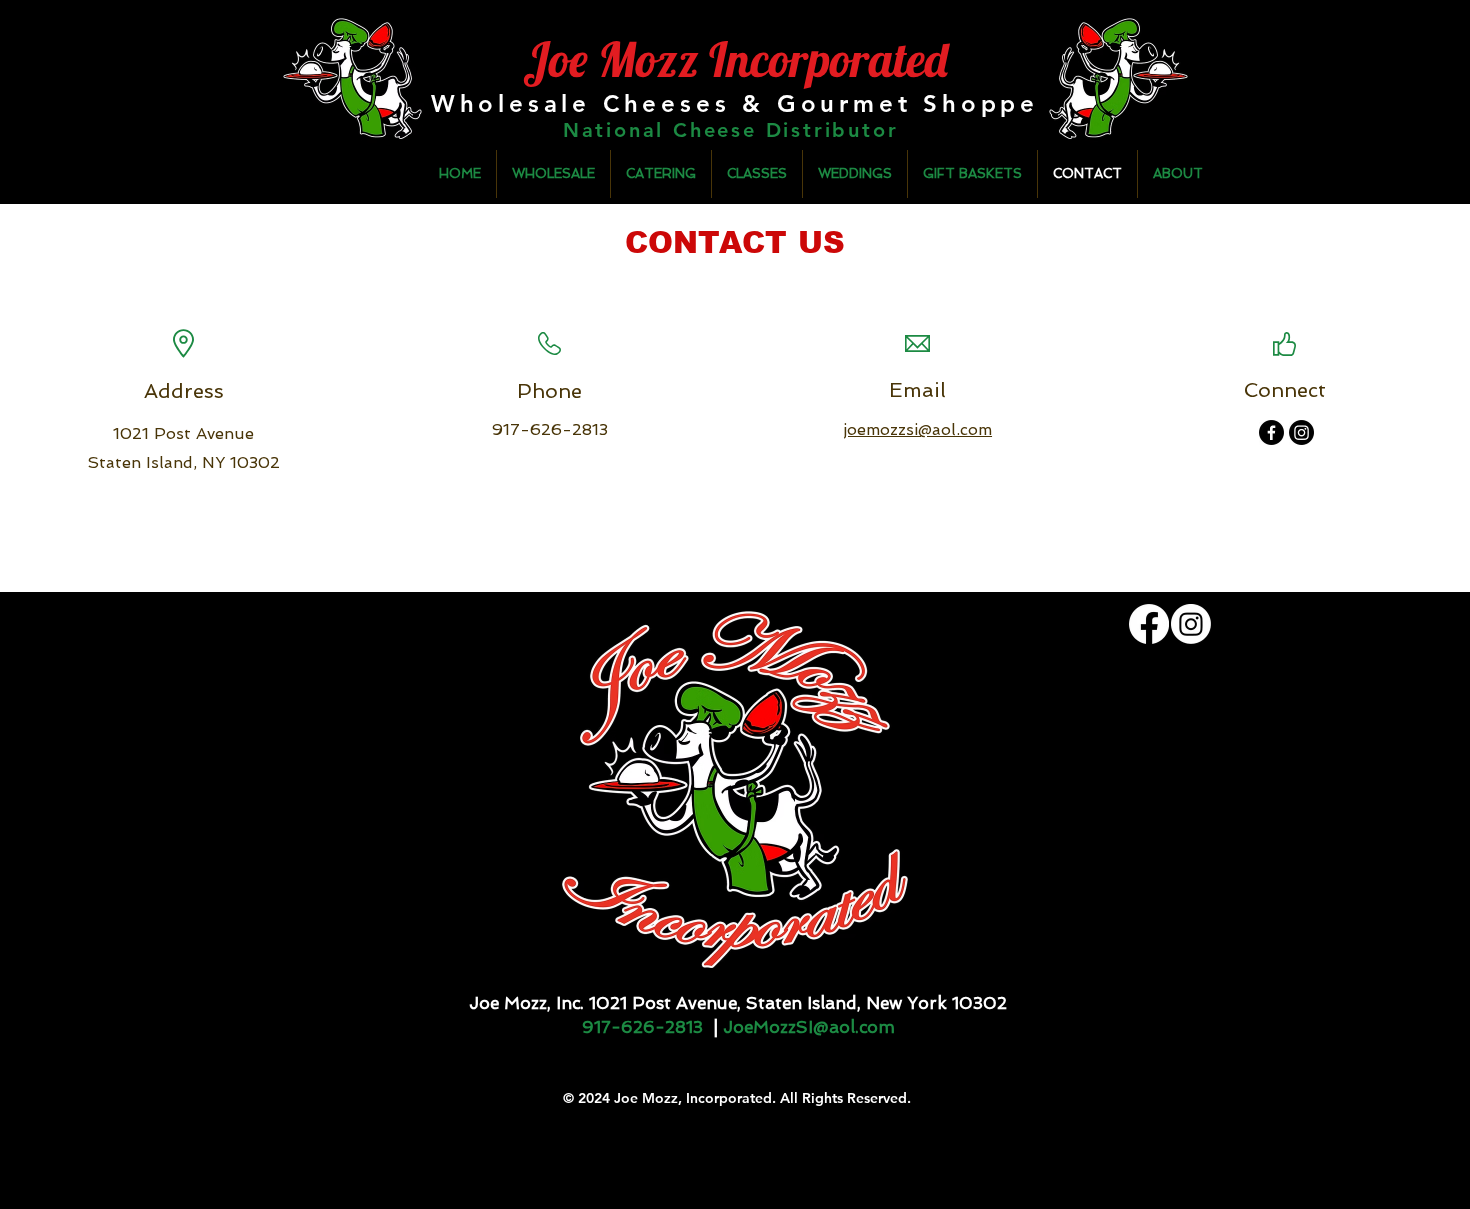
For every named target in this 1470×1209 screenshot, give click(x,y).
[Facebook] (1271, 432)
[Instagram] (1301, 432)
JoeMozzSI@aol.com (809, 1027)
